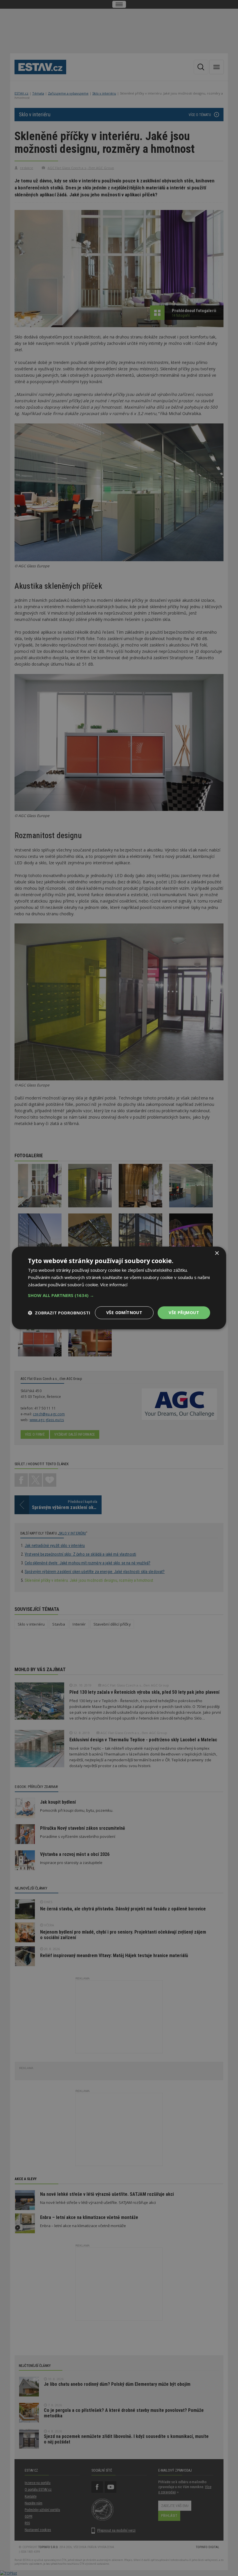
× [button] (217, 1253)
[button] (119, 1295)
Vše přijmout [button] (184, 1313)
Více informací (114, 1285)
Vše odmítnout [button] (124, 1313)
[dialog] (119, 1288)
